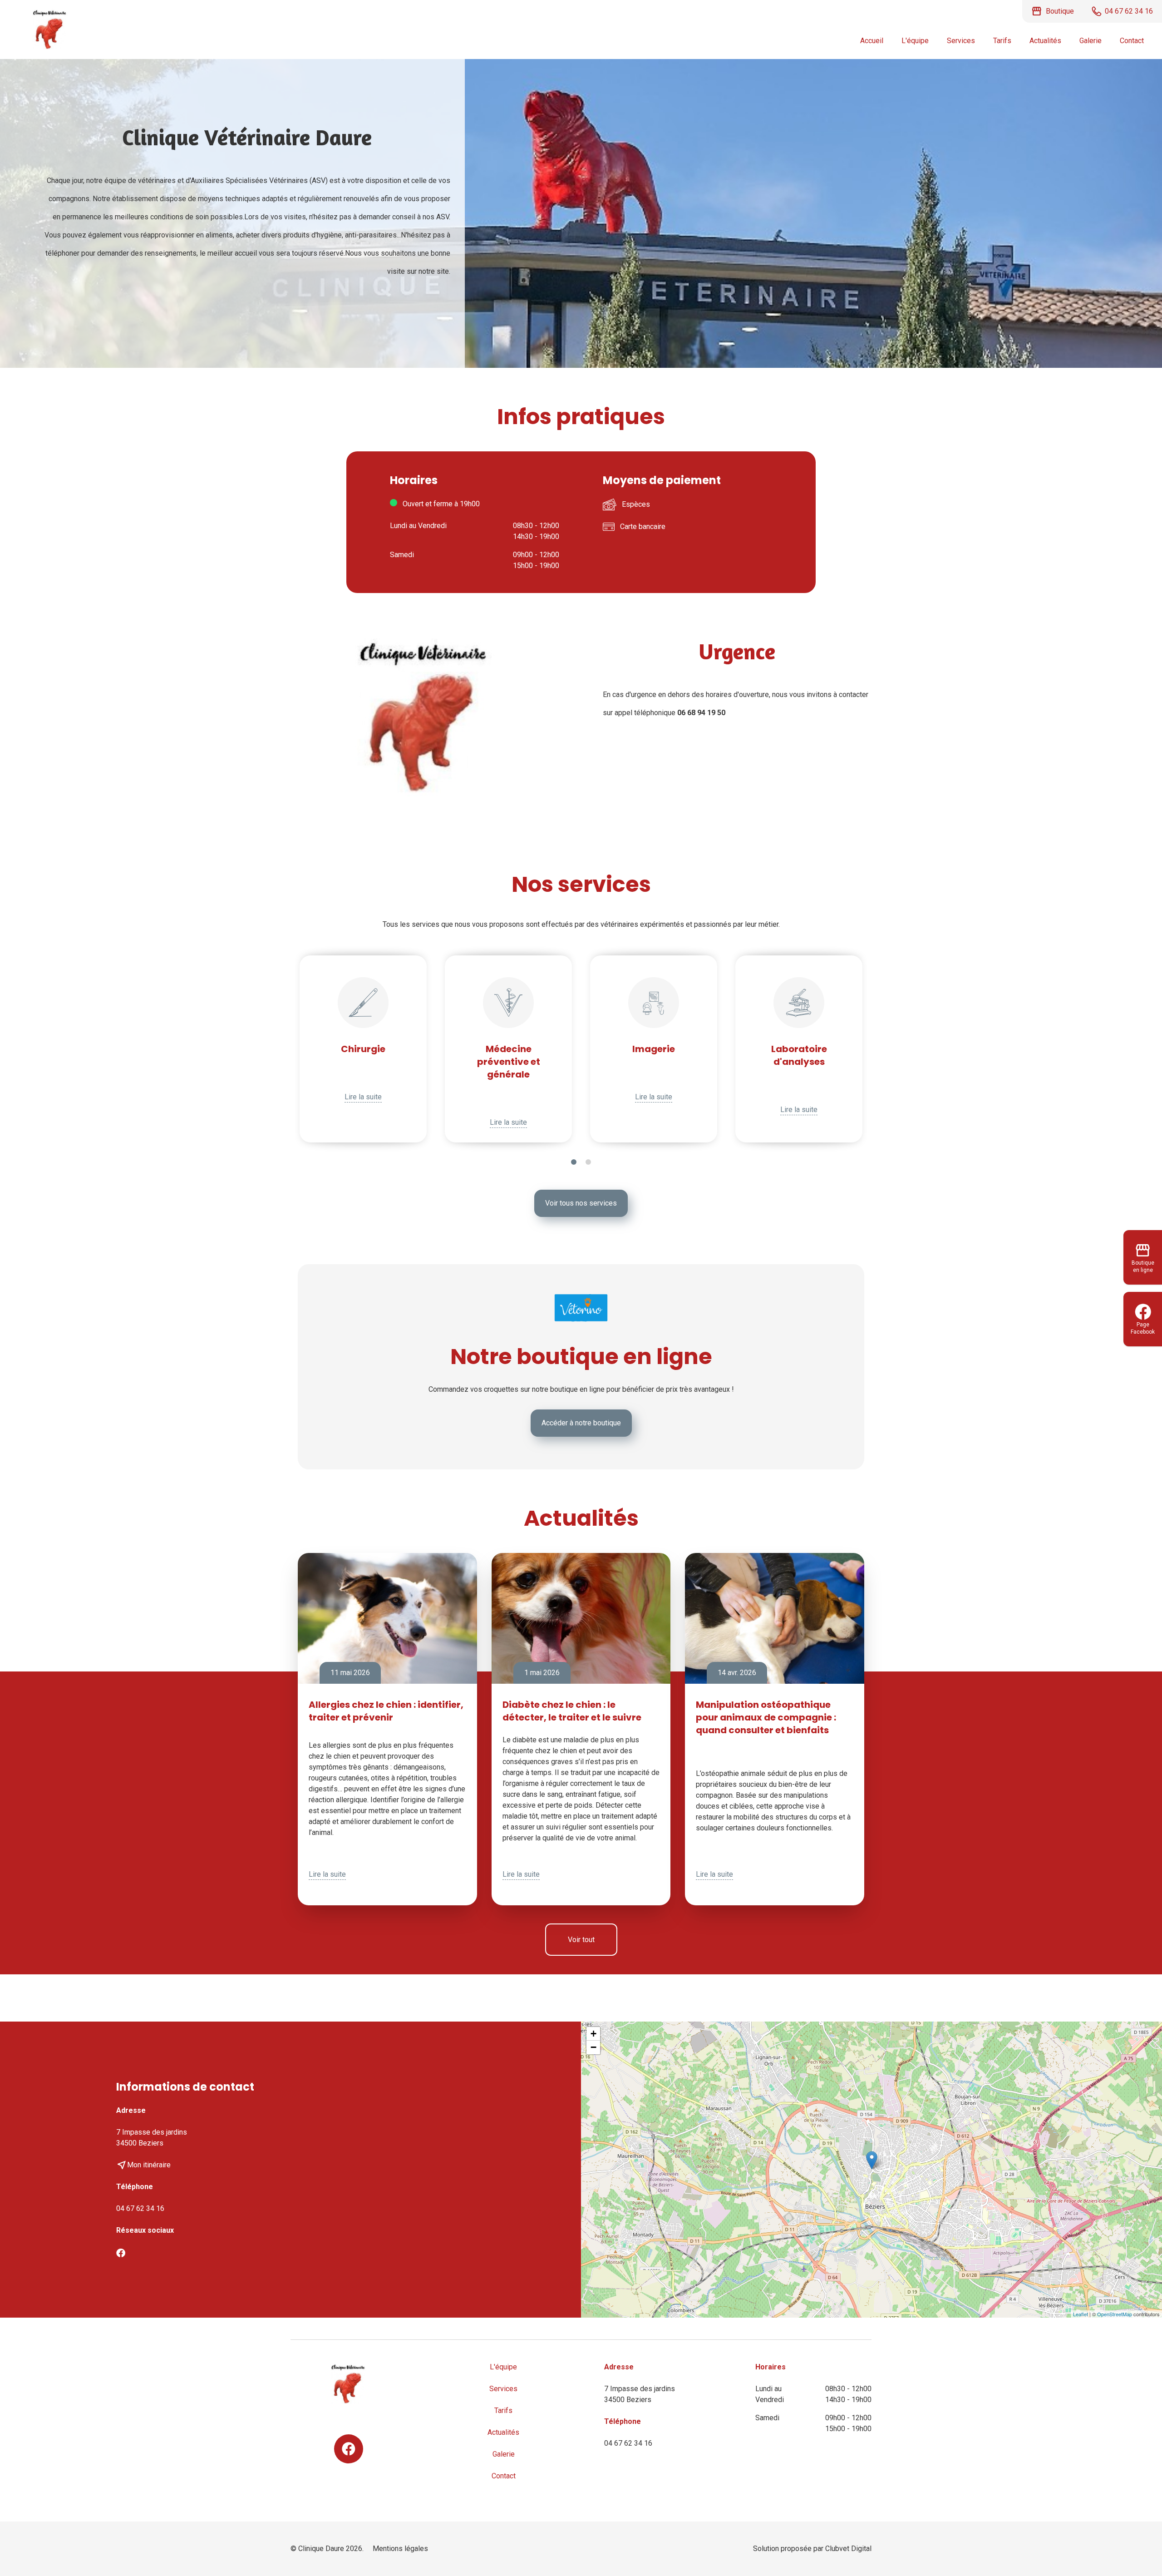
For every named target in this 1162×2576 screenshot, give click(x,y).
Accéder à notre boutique (581, 1423)
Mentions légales (400, 2549)
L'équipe (915, 41)
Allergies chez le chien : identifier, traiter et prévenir (386, 1711)
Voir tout (581, 1940)
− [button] (593, 2047)
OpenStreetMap (1115, 2314)
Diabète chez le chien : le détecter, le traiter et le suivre (572, 1711)
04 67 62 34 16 (140, 2208)
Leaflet (1081, 2314)
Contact (1132, 41)
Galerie (1091, 41)
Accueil (872, 41)
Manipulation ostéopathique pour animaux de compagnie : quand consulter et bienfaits (766, 1717)
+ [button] (593, 2034)
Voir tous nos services (581, 1203)
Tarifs (1002, 41)
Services (961, 41)
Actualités (1045, 41)
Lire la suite (363, 1097)
